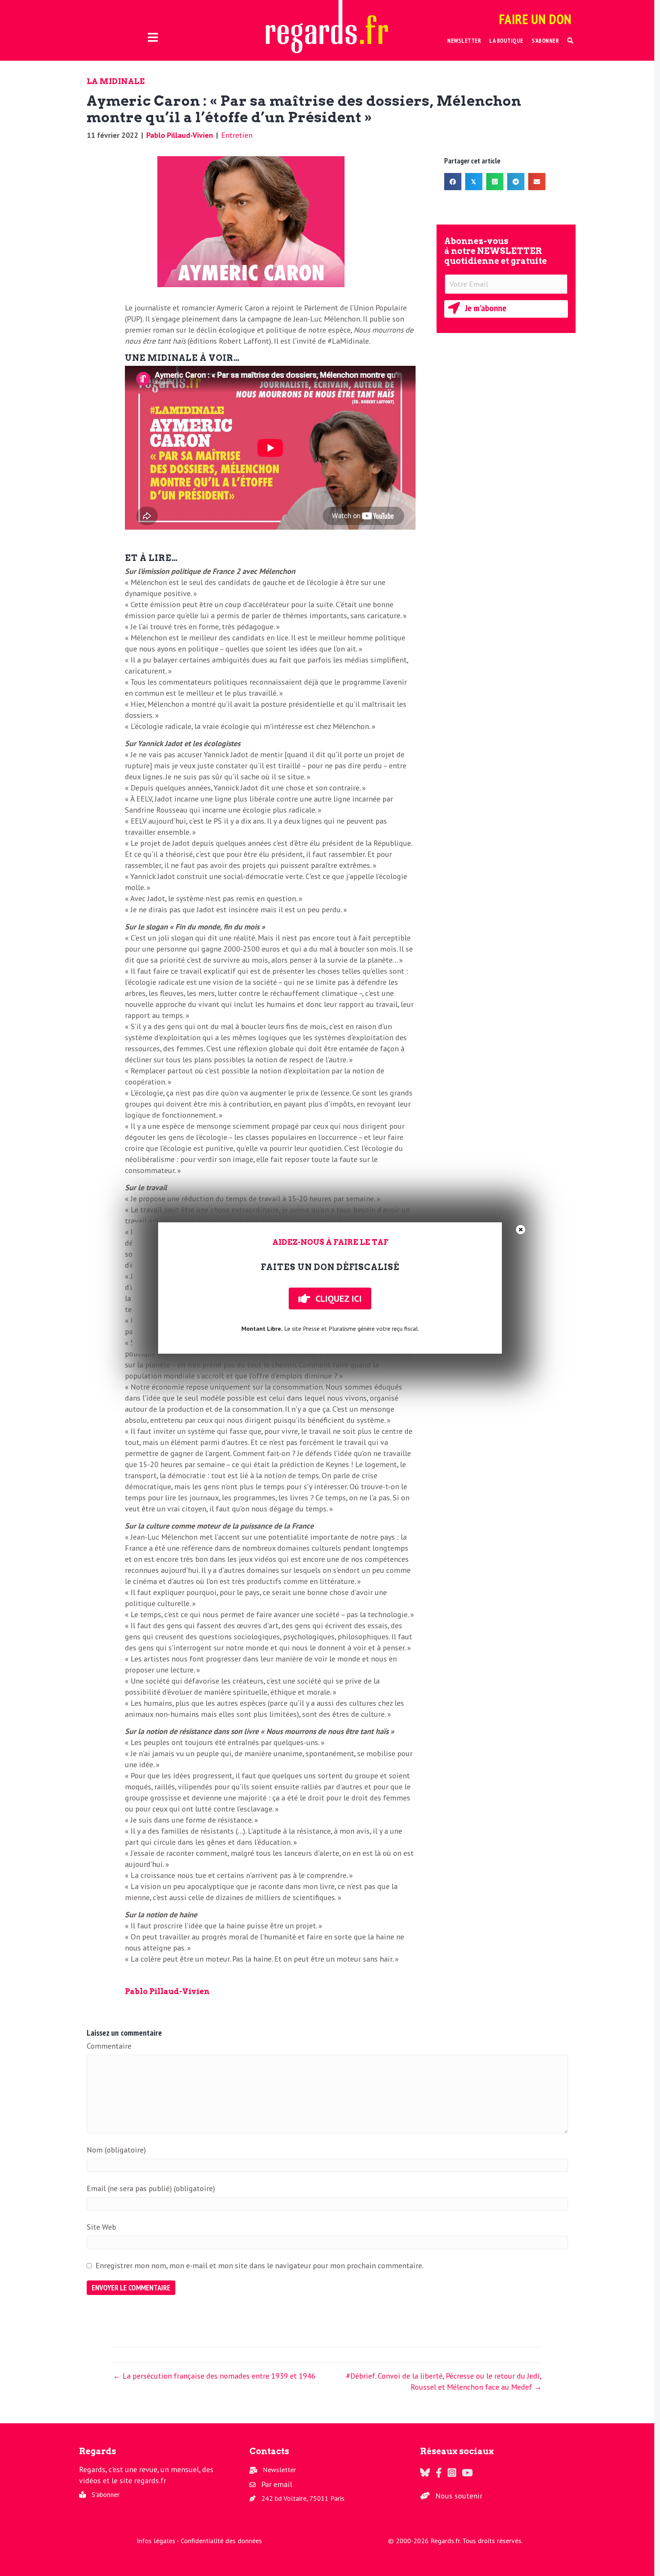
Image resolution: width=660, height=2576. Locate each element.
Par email (277, 2484)
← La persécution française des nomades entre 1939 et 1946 (214, 2376)
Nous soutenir (459, 2496)
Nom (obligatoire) (116, 2150)
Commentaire (109, 2046)
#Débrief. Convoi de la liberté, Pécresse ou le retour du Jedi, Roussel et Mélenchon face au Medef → (444, 2381)
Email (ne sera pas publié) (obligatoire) (151, 2188)
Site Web (101, 2227)
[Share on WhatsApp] (495, 182)
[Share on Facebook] (453, 182)
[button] (570, 41)
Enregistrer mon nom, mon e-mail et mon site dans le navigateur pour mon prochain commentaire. (260, 2266)
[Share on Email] (537, 182)
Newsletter (279, 2470)
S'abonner (106, 2494)
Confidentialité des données (221, 2541)
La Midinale (116, 81)
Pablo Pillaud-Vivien (180, 135)
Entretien (237, 135)
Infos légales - (159, 2541)
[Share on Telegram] (516, 182)
